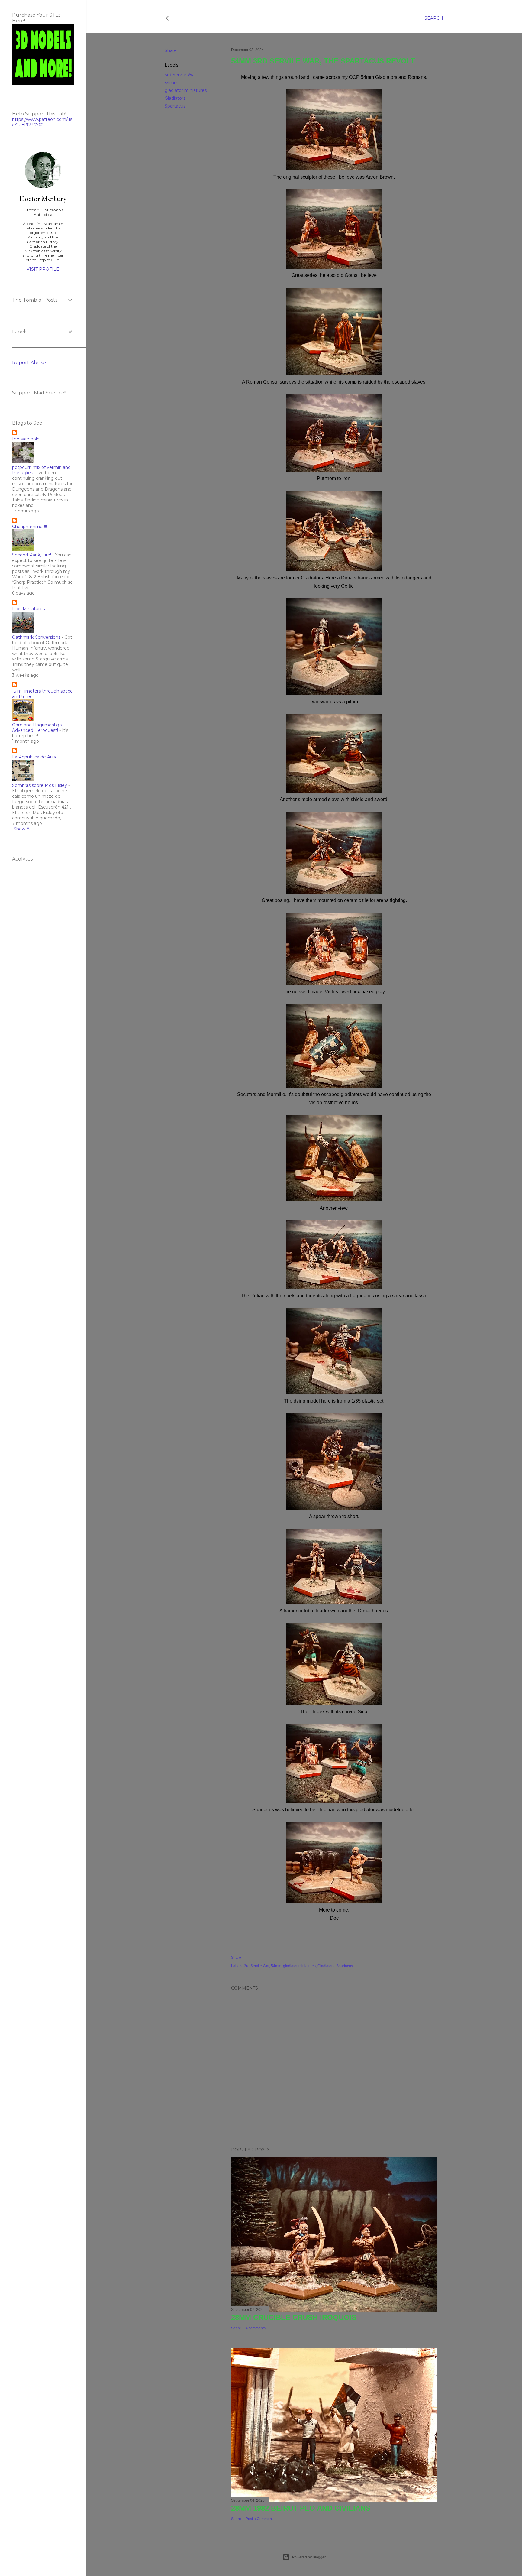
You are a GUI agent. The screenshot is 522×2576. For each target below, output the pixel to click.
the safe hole (26, 439)
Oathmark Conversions (36, 637)
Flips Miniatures (28, 609)
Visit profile (43, 269)
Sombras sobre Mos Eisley (40, 785)
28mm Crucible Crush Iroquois (294, 2317)
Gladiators (175, 98)
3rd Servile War (180, 75)
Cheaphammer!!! (29, 527)
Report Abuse (29, 363)
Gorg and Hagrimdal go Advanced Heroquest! (37, 728)
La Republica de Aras (34, 757)
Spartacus (175, 106)
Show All (23, 829)
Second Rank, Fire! (32, 555)
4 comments (256, 2328)
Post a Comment (259, 2519)
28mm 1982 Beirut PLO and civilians (301, 2508)
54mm (172, 83)
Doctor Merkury (43, 198)
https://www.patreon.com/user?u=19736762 (42, 122)
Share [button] (171, 50)
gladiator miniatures (186, 90)
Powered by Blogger (309, 2557)
